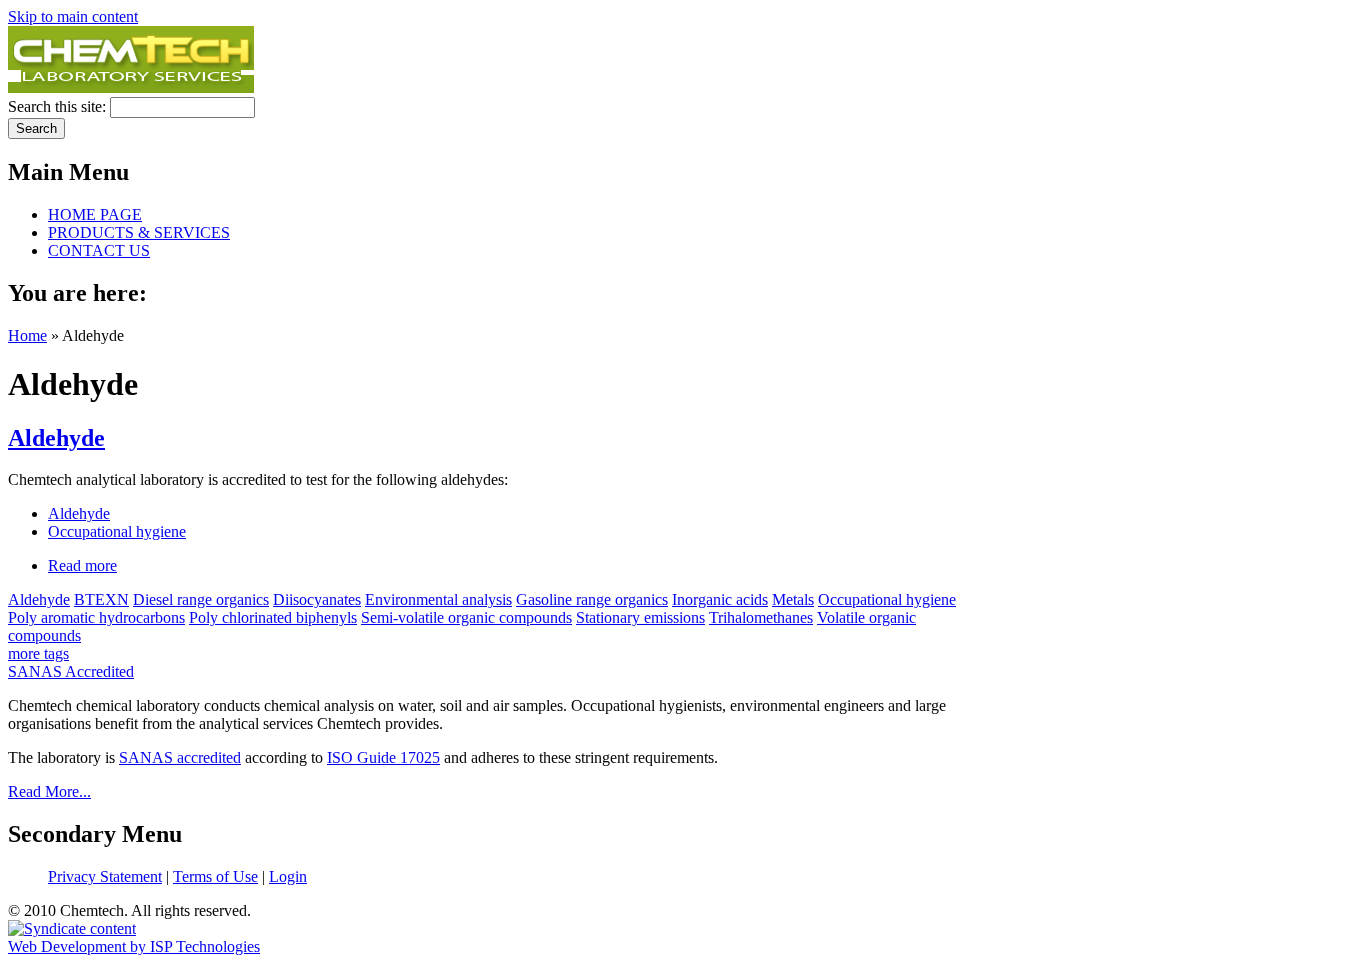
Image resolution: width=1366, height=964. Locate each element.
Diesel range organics (201, 599)
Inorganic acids (720, 599)
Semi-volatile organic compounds (466, 617)
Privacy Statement (105, 876)
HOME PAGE (95, 214)
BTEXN (101, 599)
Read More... (49, 791)
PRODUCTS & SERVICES (139, 232)
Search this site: (59, 106)
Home (27, 335)
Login (288, 876)
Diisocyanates (317, 599)
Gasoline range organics (592, 599)
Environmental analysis (438, 599)
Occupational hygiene (117, 531)
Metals (793, 599)
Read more (82, 565)
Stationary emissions (640, 617)
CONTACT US (99, 250)
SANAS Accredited (71, 671)
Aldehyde (56, 438)
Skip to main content (73, 16)
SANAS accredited (180, 757)
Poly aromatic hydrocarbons (96, 617)
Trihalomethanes (761, 617)
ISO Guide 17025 (383, 757)
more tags (38, 653)
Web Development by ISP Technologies (134, 946)
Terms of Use (215, 876)
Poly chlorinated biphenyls (273, 617)
